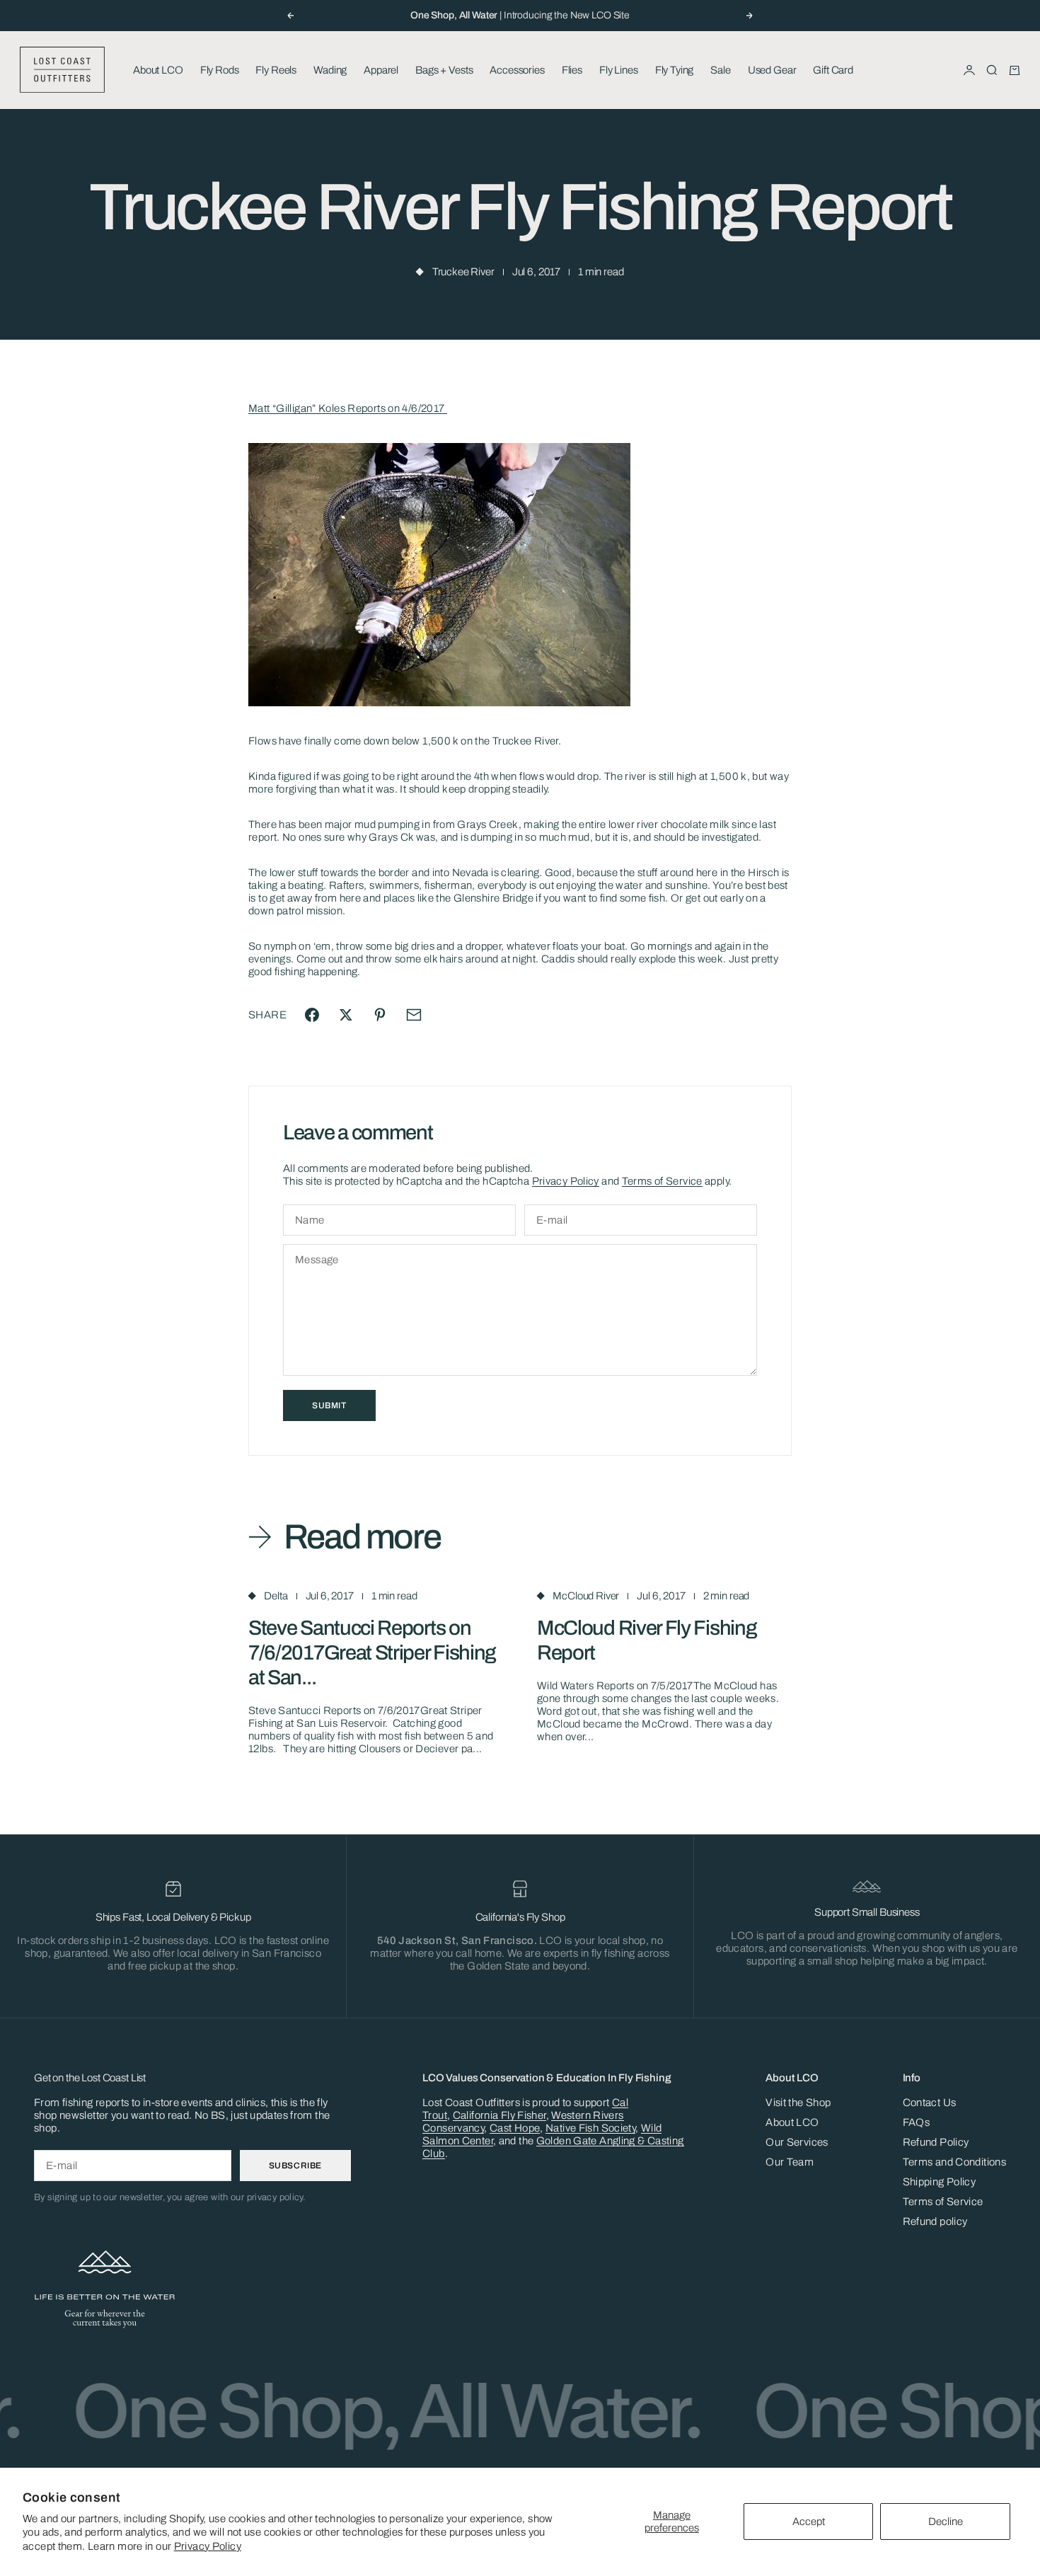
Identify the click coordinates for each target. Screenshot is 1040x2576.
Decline (946, 2522)
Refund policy (935, 2221)
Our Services (797, 2142)
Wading (330, 70)
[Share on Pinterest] (380, 1015)
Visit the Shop (798, 2103)
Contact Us (930, 2103)
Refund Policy (936, 2142)
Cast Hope (515, 2128)
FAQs (917, 2122)
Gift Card (833, 70)
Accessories (517, 70)
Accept (809, 2522)
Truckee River (463, 272)
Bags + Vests (444, 70)
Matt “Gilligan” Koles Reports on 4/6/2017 (348, 408)
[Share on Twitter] (346, 1015)
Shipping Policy (940, 2182)
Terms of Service (662, 1181)
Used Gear (772, 70)
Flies (572, 70)
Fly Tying (675, 70)
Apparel (381, 70)
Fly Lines (619, 70)
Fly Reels (276, 70)
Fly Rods (220, 70)
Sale (720, 70)
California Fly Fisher (499, 2115)
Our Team (790, 2162)
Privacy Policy (208, 2546)
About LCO (158, 70)
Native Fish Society (590, 2128)
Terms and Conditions (955, 2162)
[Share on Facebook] (312, 1015)
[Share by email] (414, 1015)
